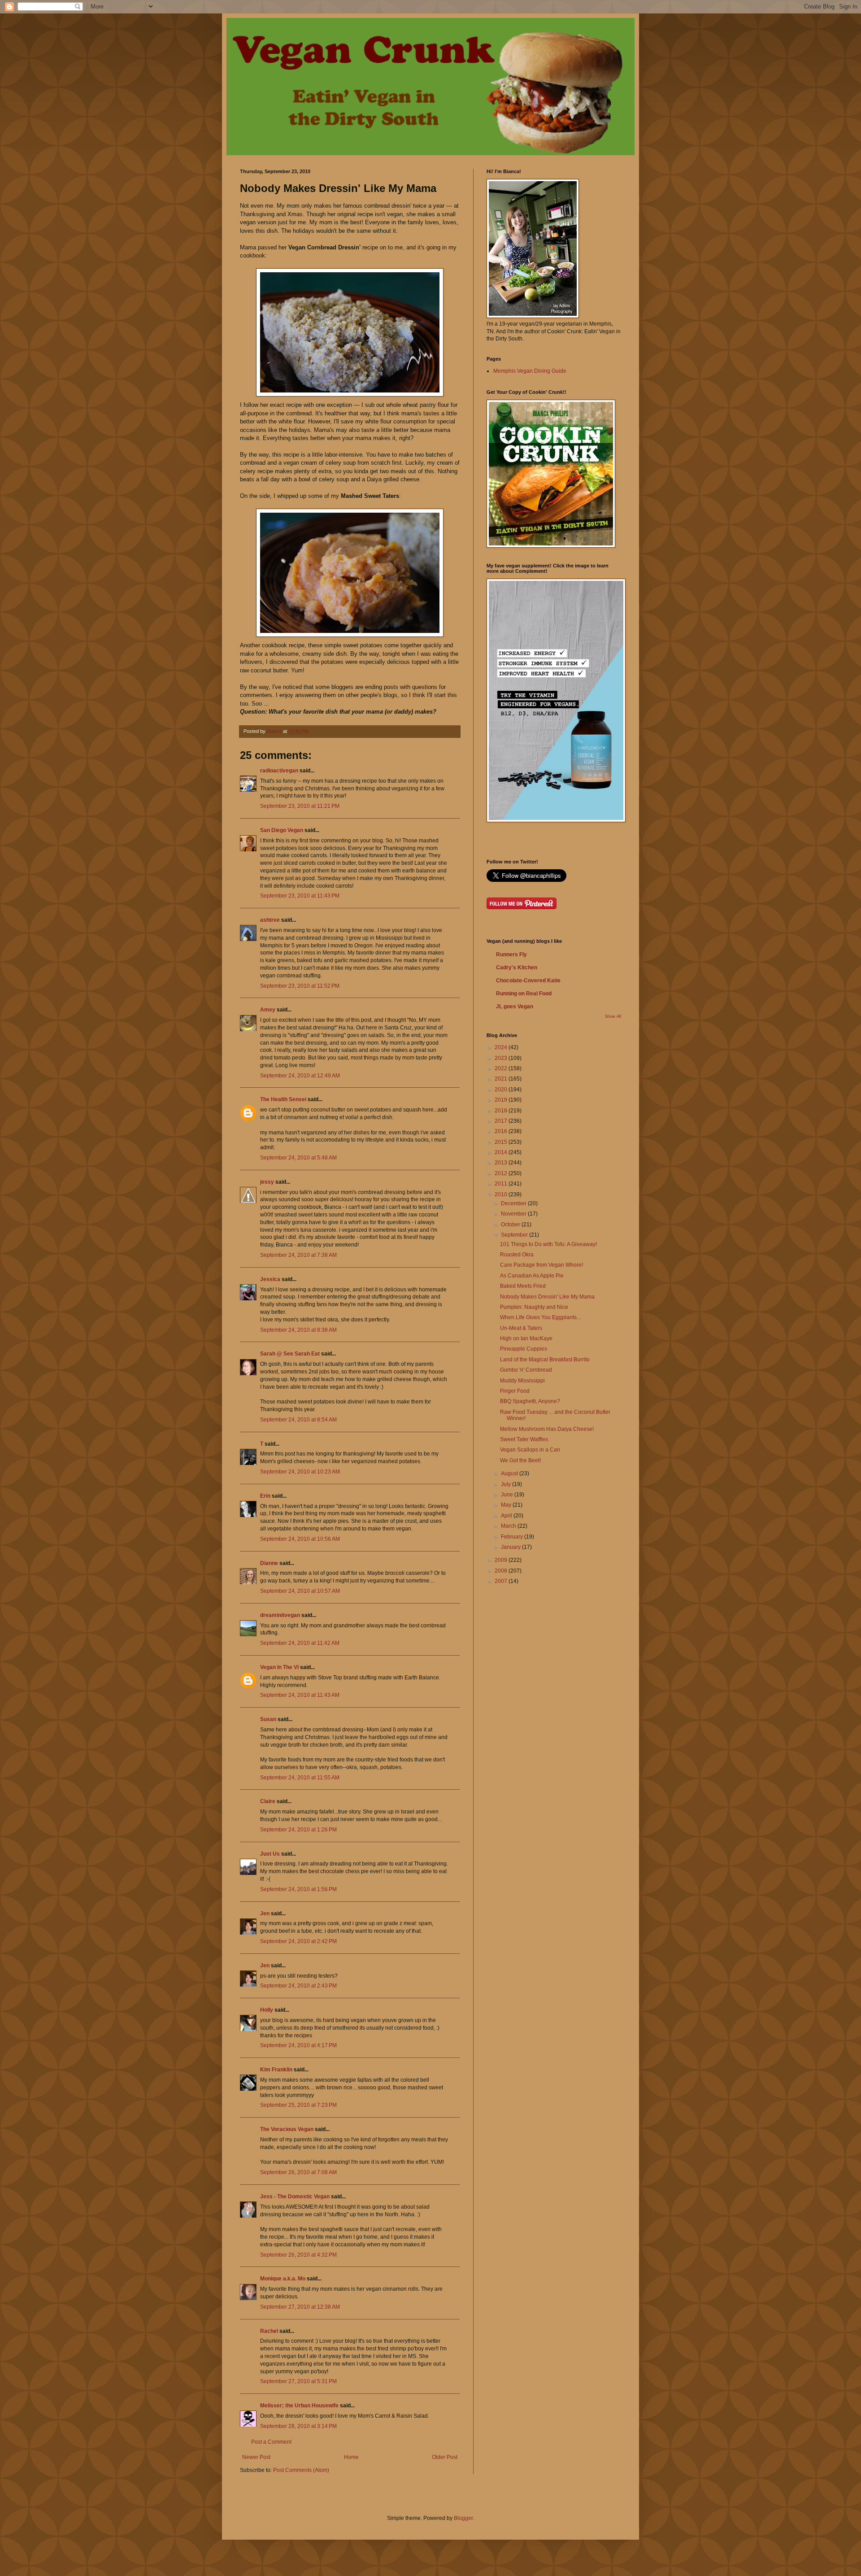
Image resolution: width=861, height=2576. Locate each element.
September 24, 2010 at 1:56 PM (298, 1889)
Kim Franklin (276, 2070)
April (507, 1516)
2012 (502, 1173)
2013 (502, 1163)
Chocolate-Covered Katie (528, 981)
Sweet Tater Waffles (524, 1439)
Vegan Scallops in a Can (530, 1450)
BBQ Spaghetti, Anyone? (530, 1401)
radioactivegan (279, 771)
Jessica (270, 1279)
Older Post (445, 2457)
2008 (502, 1571)
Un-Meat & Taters (521, 1328)
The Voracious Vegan (287, 2129)
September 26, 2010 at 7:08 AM (298, 2172)
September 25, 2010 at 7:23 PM (298, 2105)
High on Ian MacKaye (526, 1338)
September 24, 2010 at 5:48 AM (298, 1158)
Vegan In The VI (279, 1667)
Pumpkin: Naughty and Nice (534, 1307)
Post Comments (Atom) (301, 2470)
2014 (502, 1152)
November (514, 1214)
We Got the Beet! (520, 1460)
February (513, 1537)
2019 (502, 1100)
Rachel (269, 2331)
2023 (502, 1058)
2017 (502, 1121)
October (511, 1225)
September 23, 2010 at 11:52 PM (300, 986)
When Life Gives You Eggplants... (540, 1317)
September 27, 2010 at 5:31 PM (298, 2381)
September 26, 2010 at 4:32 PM (298, 2255)
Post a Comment (271, 2442)
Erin (265, 1496)
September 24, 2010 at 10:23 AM (300, 1472)
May (507, 1505)
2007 (502, 1581)
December (514, 1203)
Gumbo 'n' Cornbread (526, 1370)
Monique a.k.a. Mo (283, 2279)
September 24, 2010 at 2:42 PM (298, 1941)
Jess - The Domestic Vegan (295, 2197)
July (507, 1484)
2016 (502, 1131)
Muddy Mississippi (522, 1381)
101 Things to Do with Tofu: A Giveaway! (548, 1244)
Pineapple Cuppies (524, 1349)
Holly (267, 2010)
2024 (502, 1047)
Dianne (269, 1563)
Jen (265, 1913)
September (515, 1235)
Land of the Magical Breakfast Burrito (545, 1360)
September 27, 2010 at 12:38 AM (300, 2307)
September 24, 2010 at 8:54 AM (298, 1420)
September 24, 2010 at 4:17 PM (298, 2045)
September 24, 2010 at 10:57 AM (300, 1591)
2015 (502, 1142)
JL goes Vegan (515, 1007)
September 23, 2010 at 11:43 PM (300, 896)
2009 (502, 1560)
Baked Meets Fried (523, 1286)
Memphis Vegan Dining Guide (530, 371)
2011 (502, 1184)
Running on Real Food (524, 994)
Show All (613, 1016)
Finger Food (515, 1391)
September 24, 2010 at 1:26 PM (298, 1830)
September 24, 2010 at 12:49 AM (300, 1076)
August (510, 1473)
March (509, 1526)
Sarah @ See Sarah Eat (290, 1354)
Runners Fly (511, 955)
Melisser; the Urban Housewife (299, 2406)
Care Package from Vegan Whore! (541, 1265)
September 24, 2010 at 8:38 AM (298, 1330)
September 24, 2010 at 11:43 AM (300, 1695)
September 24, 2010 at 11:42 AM (300, 1643)
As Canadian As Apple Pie (532, 1276)
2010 (502, 1194)
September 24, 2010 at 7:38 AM (298, 1255)
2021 (502, 1079)
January (511, 1547)
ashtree (270, 920)
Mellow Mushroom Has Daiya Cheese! (547, 1429)
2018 (502, 1111)
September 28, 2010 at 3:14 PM (298, 2426)
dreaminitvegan (280, 1615)
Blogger (463, 2518)
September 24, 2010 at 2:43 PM (298, 1986)
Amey (268, 1010)
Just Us (270, 1854)
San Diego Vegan (282, 830)
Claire (268, 1801)
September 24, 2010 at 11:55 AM (300, 1778)
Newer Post (256, 2457)
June (508, 1495)
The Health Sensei (283, 1099)
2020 (502, 1090)
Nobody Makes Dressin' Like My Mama (547, 1297)
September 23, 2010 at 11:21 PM (300, 806)
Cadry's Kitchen (517, 968)
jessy (267, 1182)
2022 (502, 1068)
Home (351, 2457)
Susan (268, 1719)
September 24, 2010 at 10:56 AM (300, 1539)
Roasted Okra (517, 1255)
